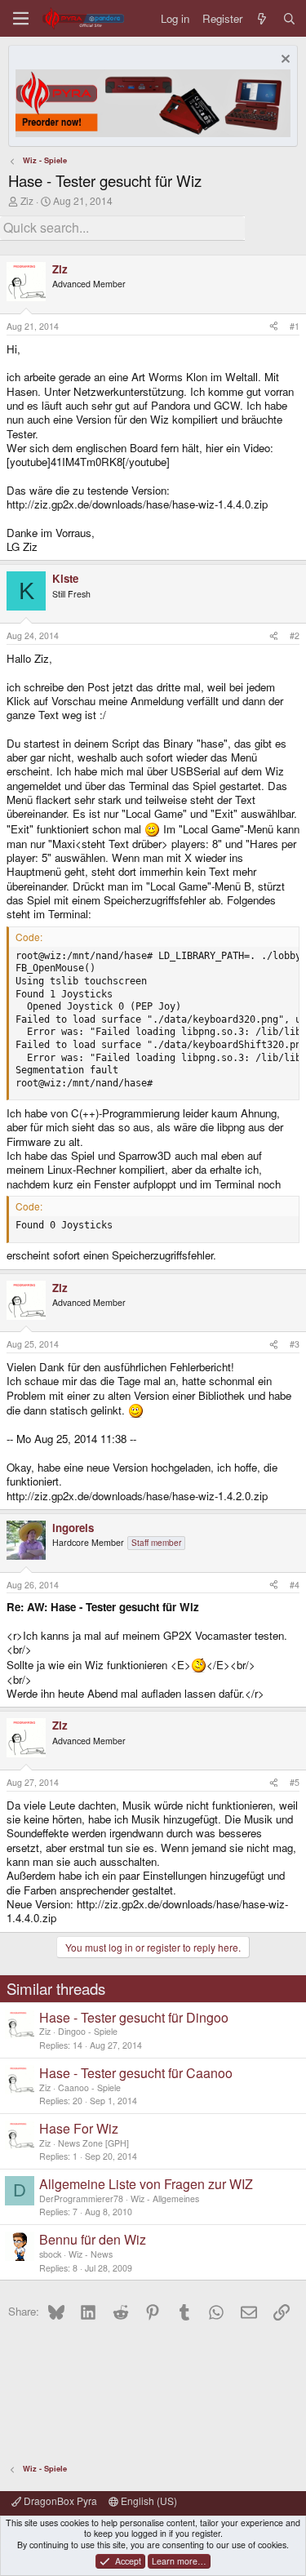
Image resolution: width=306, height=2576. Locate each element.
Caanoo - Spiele (89, 2087)
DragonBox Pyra (59, 2500)
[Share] (274, 326)
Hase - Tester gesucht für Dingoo (134, 2017)
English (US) (148, 2500)
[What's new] (262, 18)
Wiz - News (91, 2254)
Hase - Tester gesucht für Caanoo (136, 2073)
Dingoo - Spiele (88, 2031)
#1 (295, 326)
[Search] (289, 18)
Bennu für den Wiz (93, 2239)
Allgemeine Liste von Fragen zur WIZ (146, 2184)
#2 (295, 635)
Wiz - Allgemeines (165, 2198)
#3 (295, 1344)
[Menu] (21, 18)
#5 (295, 1782)
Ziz (27, 200)
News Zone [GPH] (93, 2143)
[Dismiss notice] (284, 61)
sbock (50, 2254)
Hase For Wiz (79, 2128)
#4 (295, 1585)
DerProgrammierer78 (81, 2198)
